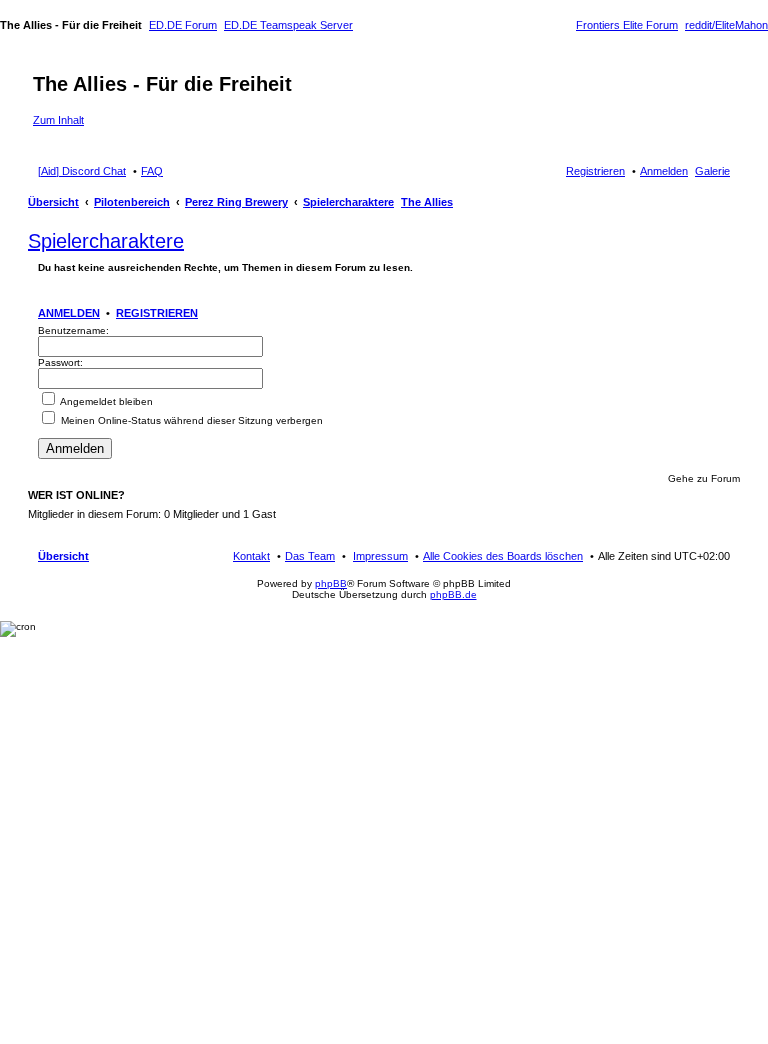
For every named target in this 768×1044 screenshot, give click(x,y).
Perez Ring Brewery (236, 202)
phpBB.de (453, 594)
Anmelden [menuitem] (664, 171)
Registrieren (157, 313)
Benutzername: (73, 330)
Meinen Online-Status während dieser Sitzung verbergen (190, 420)
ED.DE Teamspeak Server (288, 25)
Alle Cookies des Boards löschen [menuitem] (503, 556)
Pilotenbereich (132, 202)
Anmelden (69, 313)
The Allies (427, 202)
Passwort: (60, 362)
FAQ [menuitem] (152, 171)
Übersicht (53, 202)
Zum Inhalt (58, 120)
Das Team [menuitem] (310, 556)
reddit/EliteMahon (726, 25)
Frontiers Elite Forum (627, 25)
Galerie (712, 171)
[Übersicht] (44, 63)
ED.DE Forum (183, 25)
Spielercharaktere (348, 202)
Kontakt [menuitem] (251, 556)
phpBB (331, 583)
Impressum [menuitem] (380, 556)
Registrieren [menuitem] (595, 171)
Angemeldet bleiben (105, 401)
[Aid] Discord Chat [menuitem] (82, 171)
